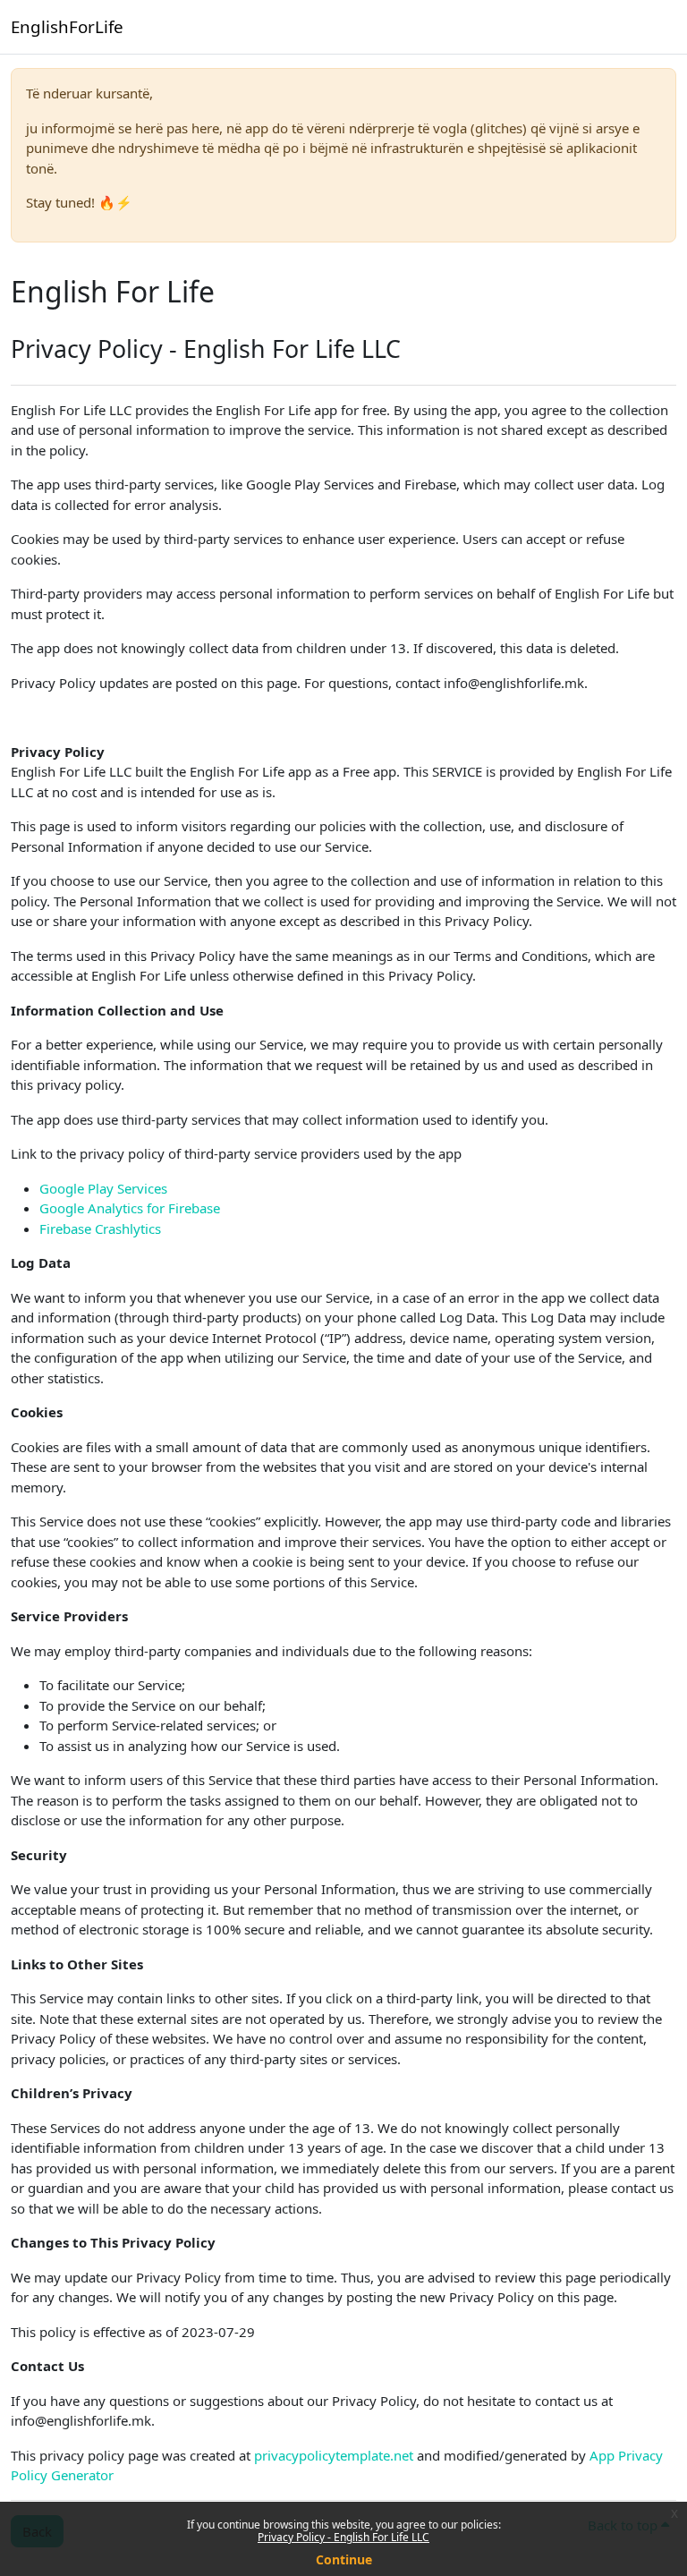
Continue (344, 2559)
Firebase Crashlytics (100, 1228)
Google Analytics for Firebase (130, 1208)
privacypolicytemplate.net (335, 2455)
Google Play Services (103, 1188)
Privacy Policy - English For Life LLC (343, 2537)
